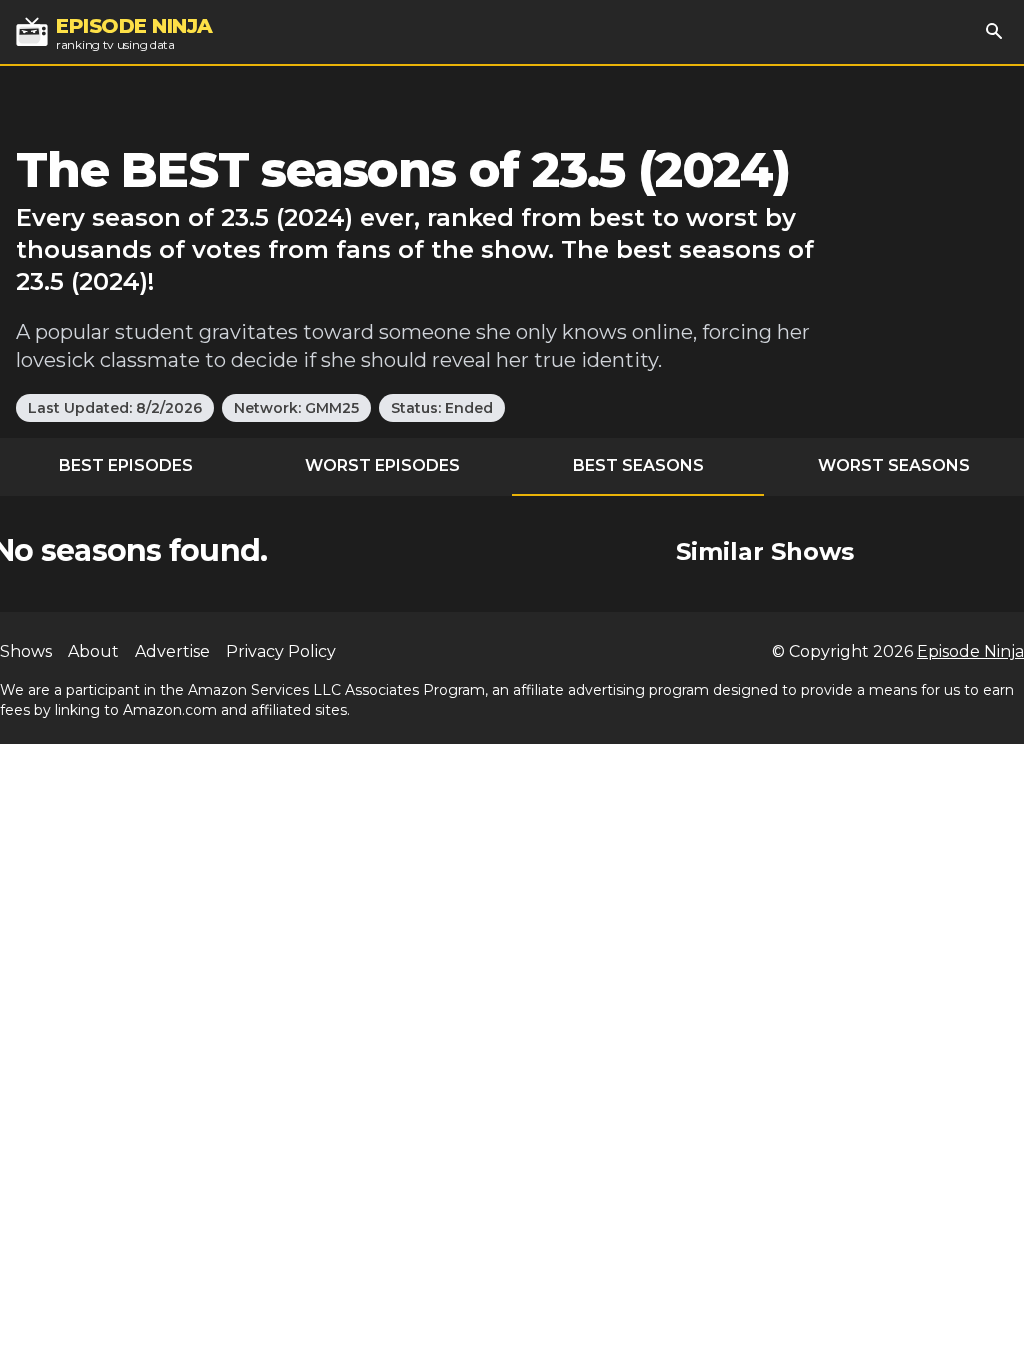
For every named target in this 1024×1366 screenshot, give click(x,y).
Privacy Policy (281, 651)
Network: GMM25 (296, 408)
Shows (26, 651)
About (93, 651)
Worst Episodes (382, 465)
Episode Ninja (970, 651)
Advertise (172, 651)
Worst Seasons (894, 465)
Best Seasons (638, 465)
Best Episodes (126, 465)
